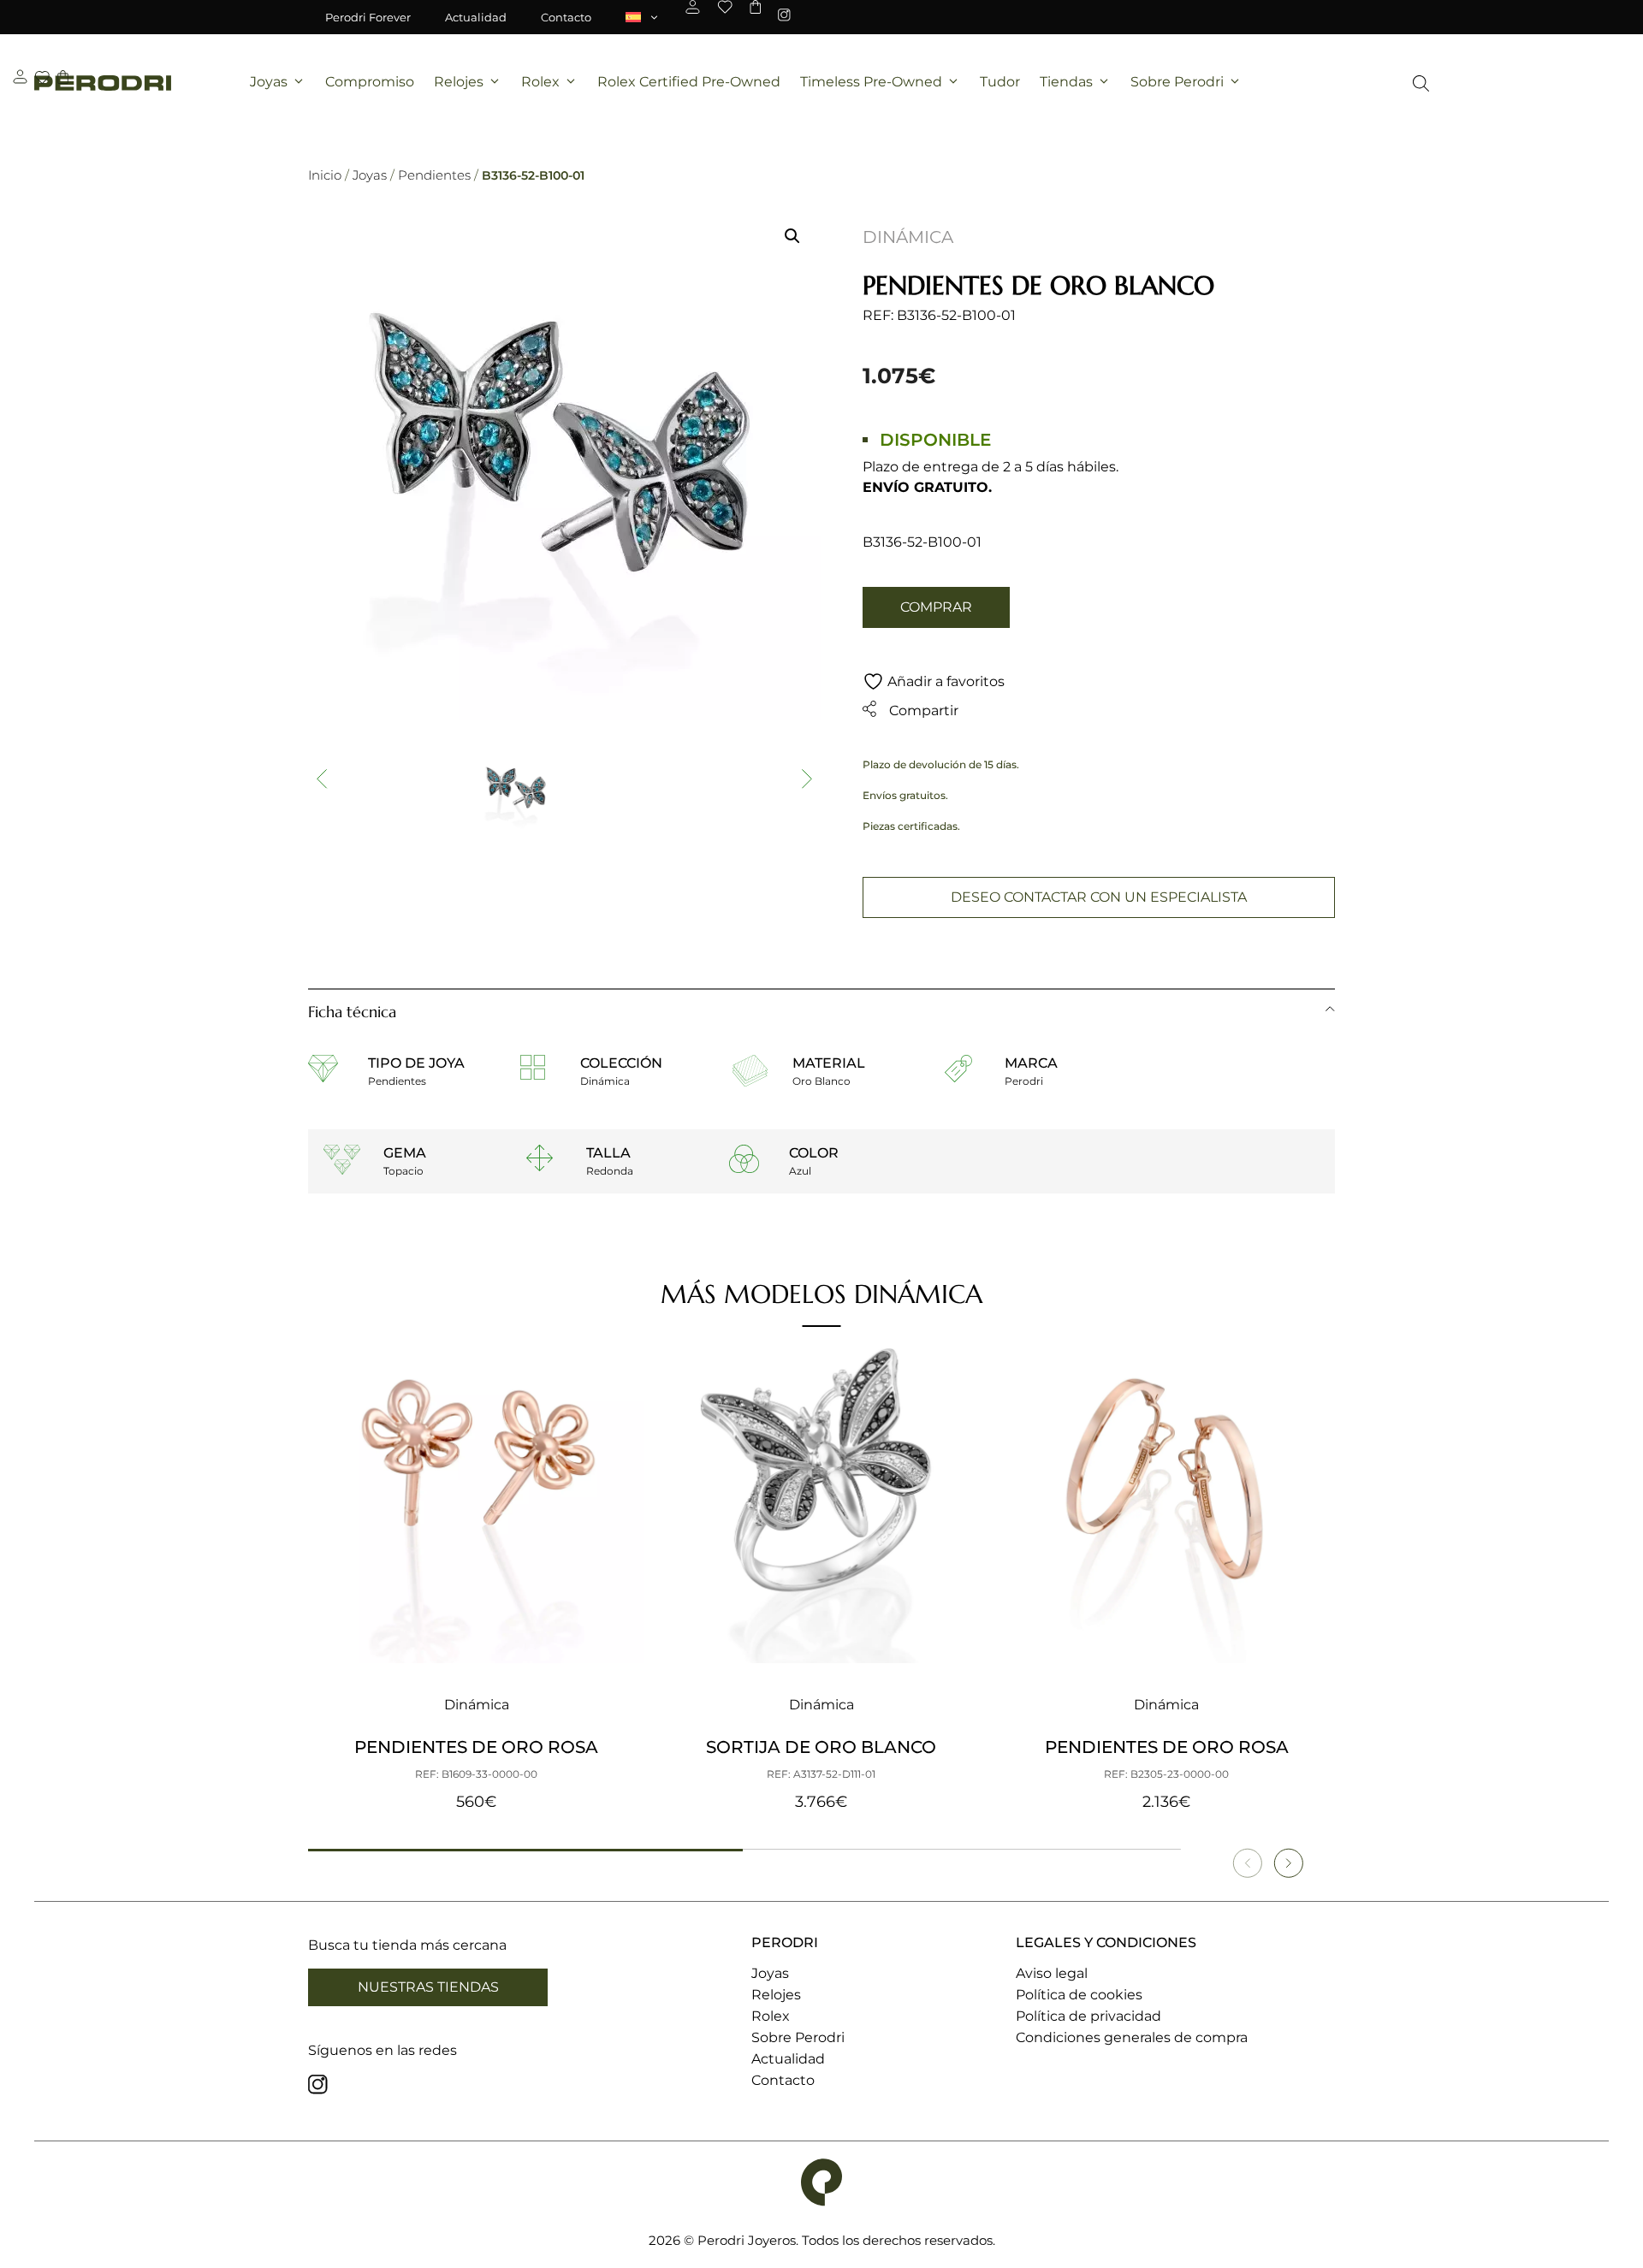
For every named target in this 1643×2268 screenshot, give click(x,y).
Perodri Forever (368, 17)
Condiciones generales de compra (1132, 2037)
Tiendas (1066, 82)
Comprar (936, 607)
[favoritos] (725, 7)
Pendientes (434, 175)
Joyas (269, 82)
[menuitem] (643, 17)
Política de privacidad (1088, 2016)
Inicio (325, 175)
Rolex (540, 82)
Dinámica (908, 237)
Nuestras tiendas (428, 1987)
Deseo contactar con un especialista (1099, 897)
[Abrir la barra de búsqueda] (1421, 83)
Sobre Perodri (1177, 82)
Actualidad (476, 17)
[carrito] (755, 7)
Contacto (566, 17)
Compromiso (370, 82)
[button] (792, 236)
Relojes (459, 82)
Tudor (1000, 82)
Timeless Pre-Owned (871, 82)
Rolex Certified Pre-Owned (689, 82)
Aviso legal (1052, 1973)
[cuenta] (693, 7)
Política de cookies (1079, 1995)
